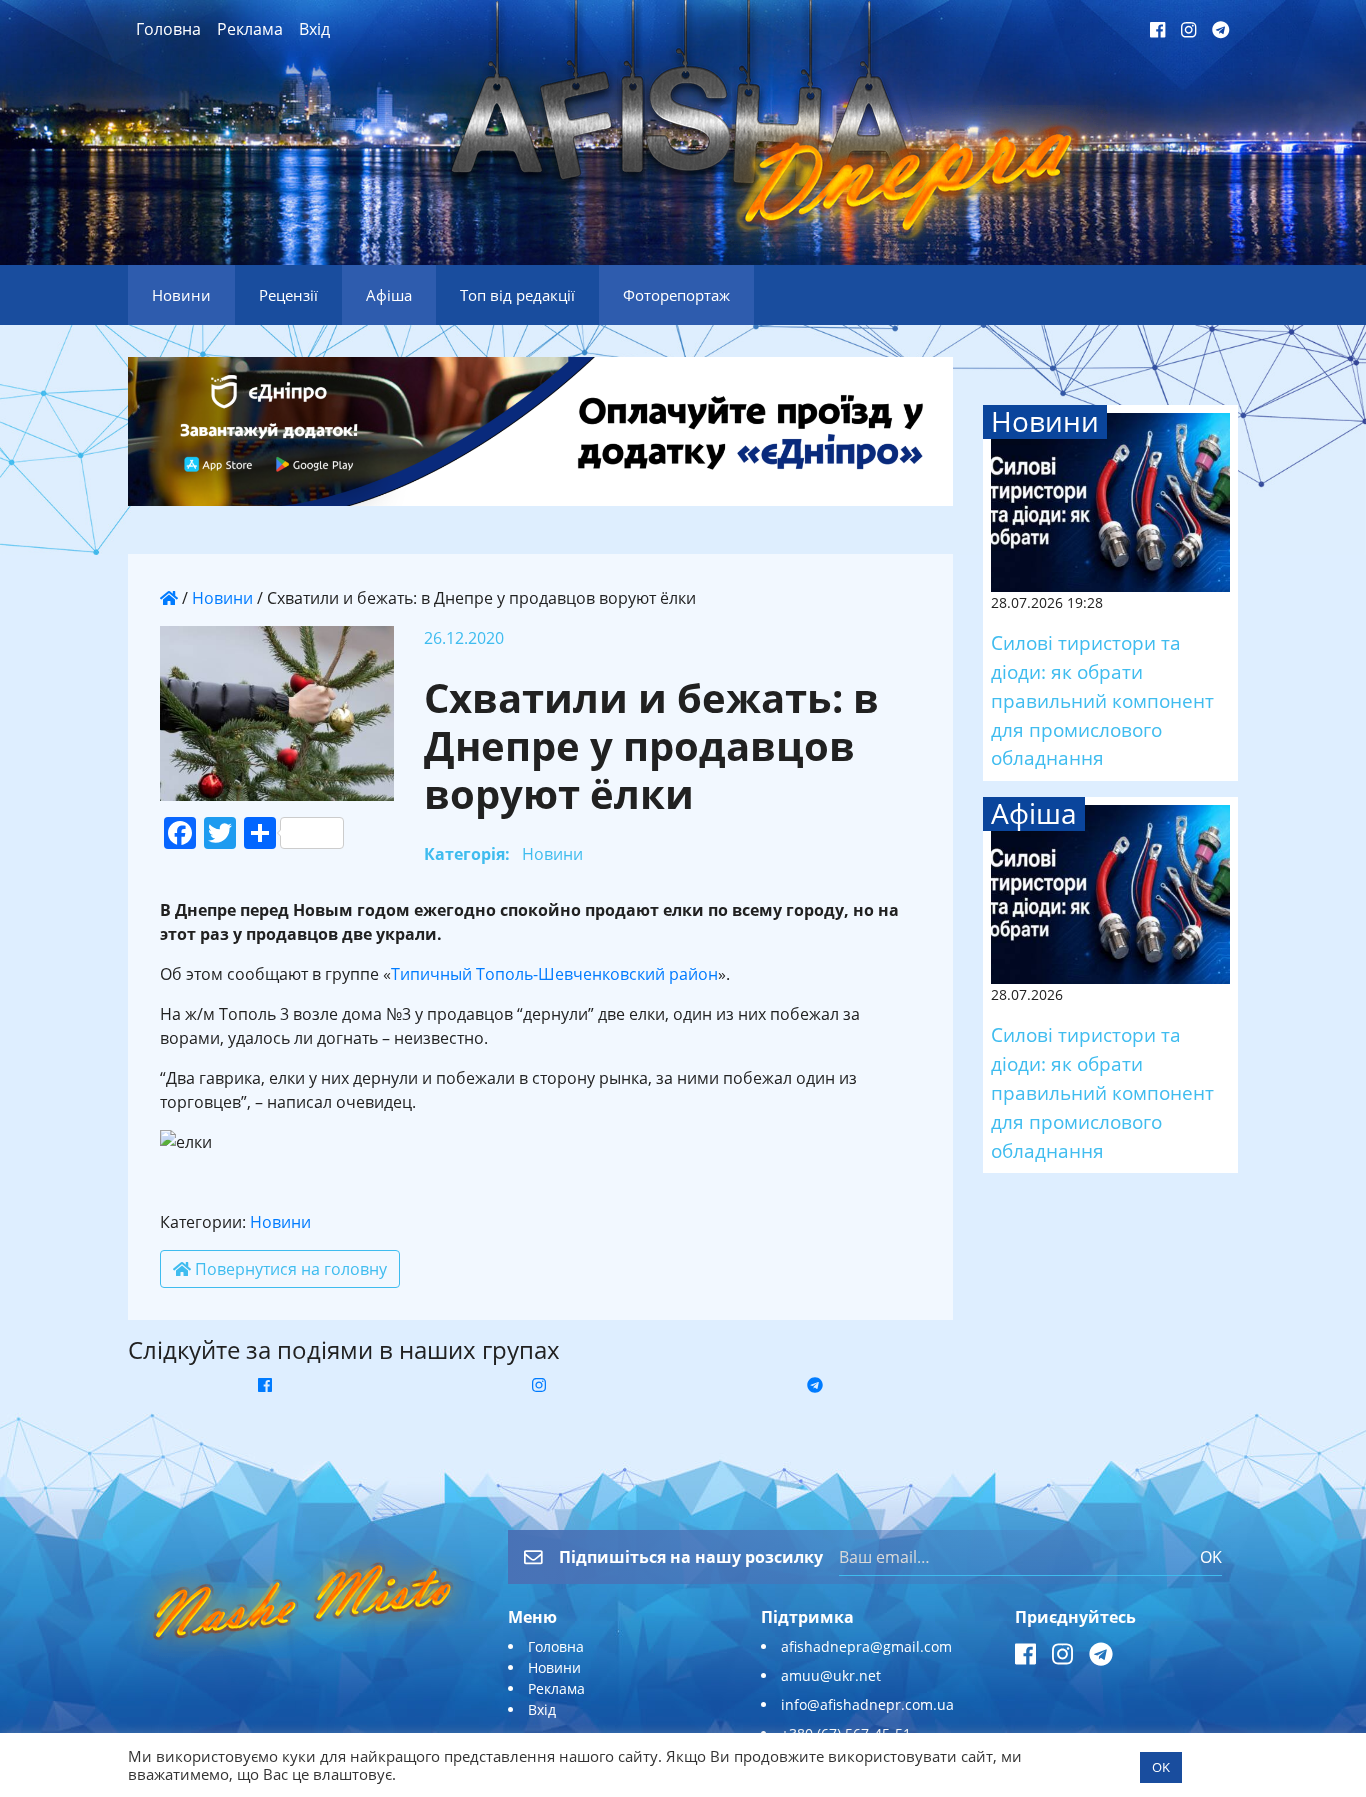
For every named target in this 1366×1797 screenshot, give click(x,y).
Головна (168, 29)
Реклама (250, 29)
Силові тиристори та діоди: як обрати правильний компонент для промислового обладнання (1102, 700)
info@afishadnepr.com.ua (867, 1704)
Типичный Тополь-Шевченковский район (554, 974)
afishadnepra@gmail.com (866, 1646)
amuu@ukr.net (831, 1675)
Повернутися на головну (289, 1269)
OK (1211, 1557)
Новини (222, 598)
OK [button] (1161, 1767)
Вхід (314, 29)
